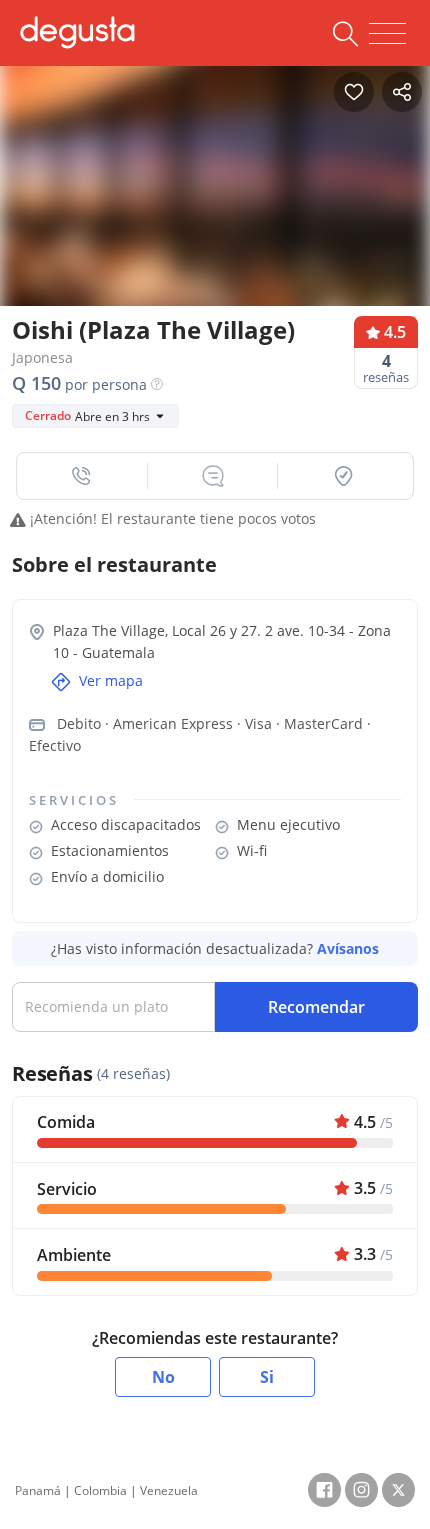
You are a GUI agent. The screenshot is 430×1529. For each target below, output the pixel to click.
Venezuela (169, 1490)
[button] (82, 476)
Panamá (38, 1490)
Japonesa (42, 357)
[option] (215, 207)
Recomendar (316, 1007)
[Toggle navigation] (387, 34)
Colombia (100, 1490)
